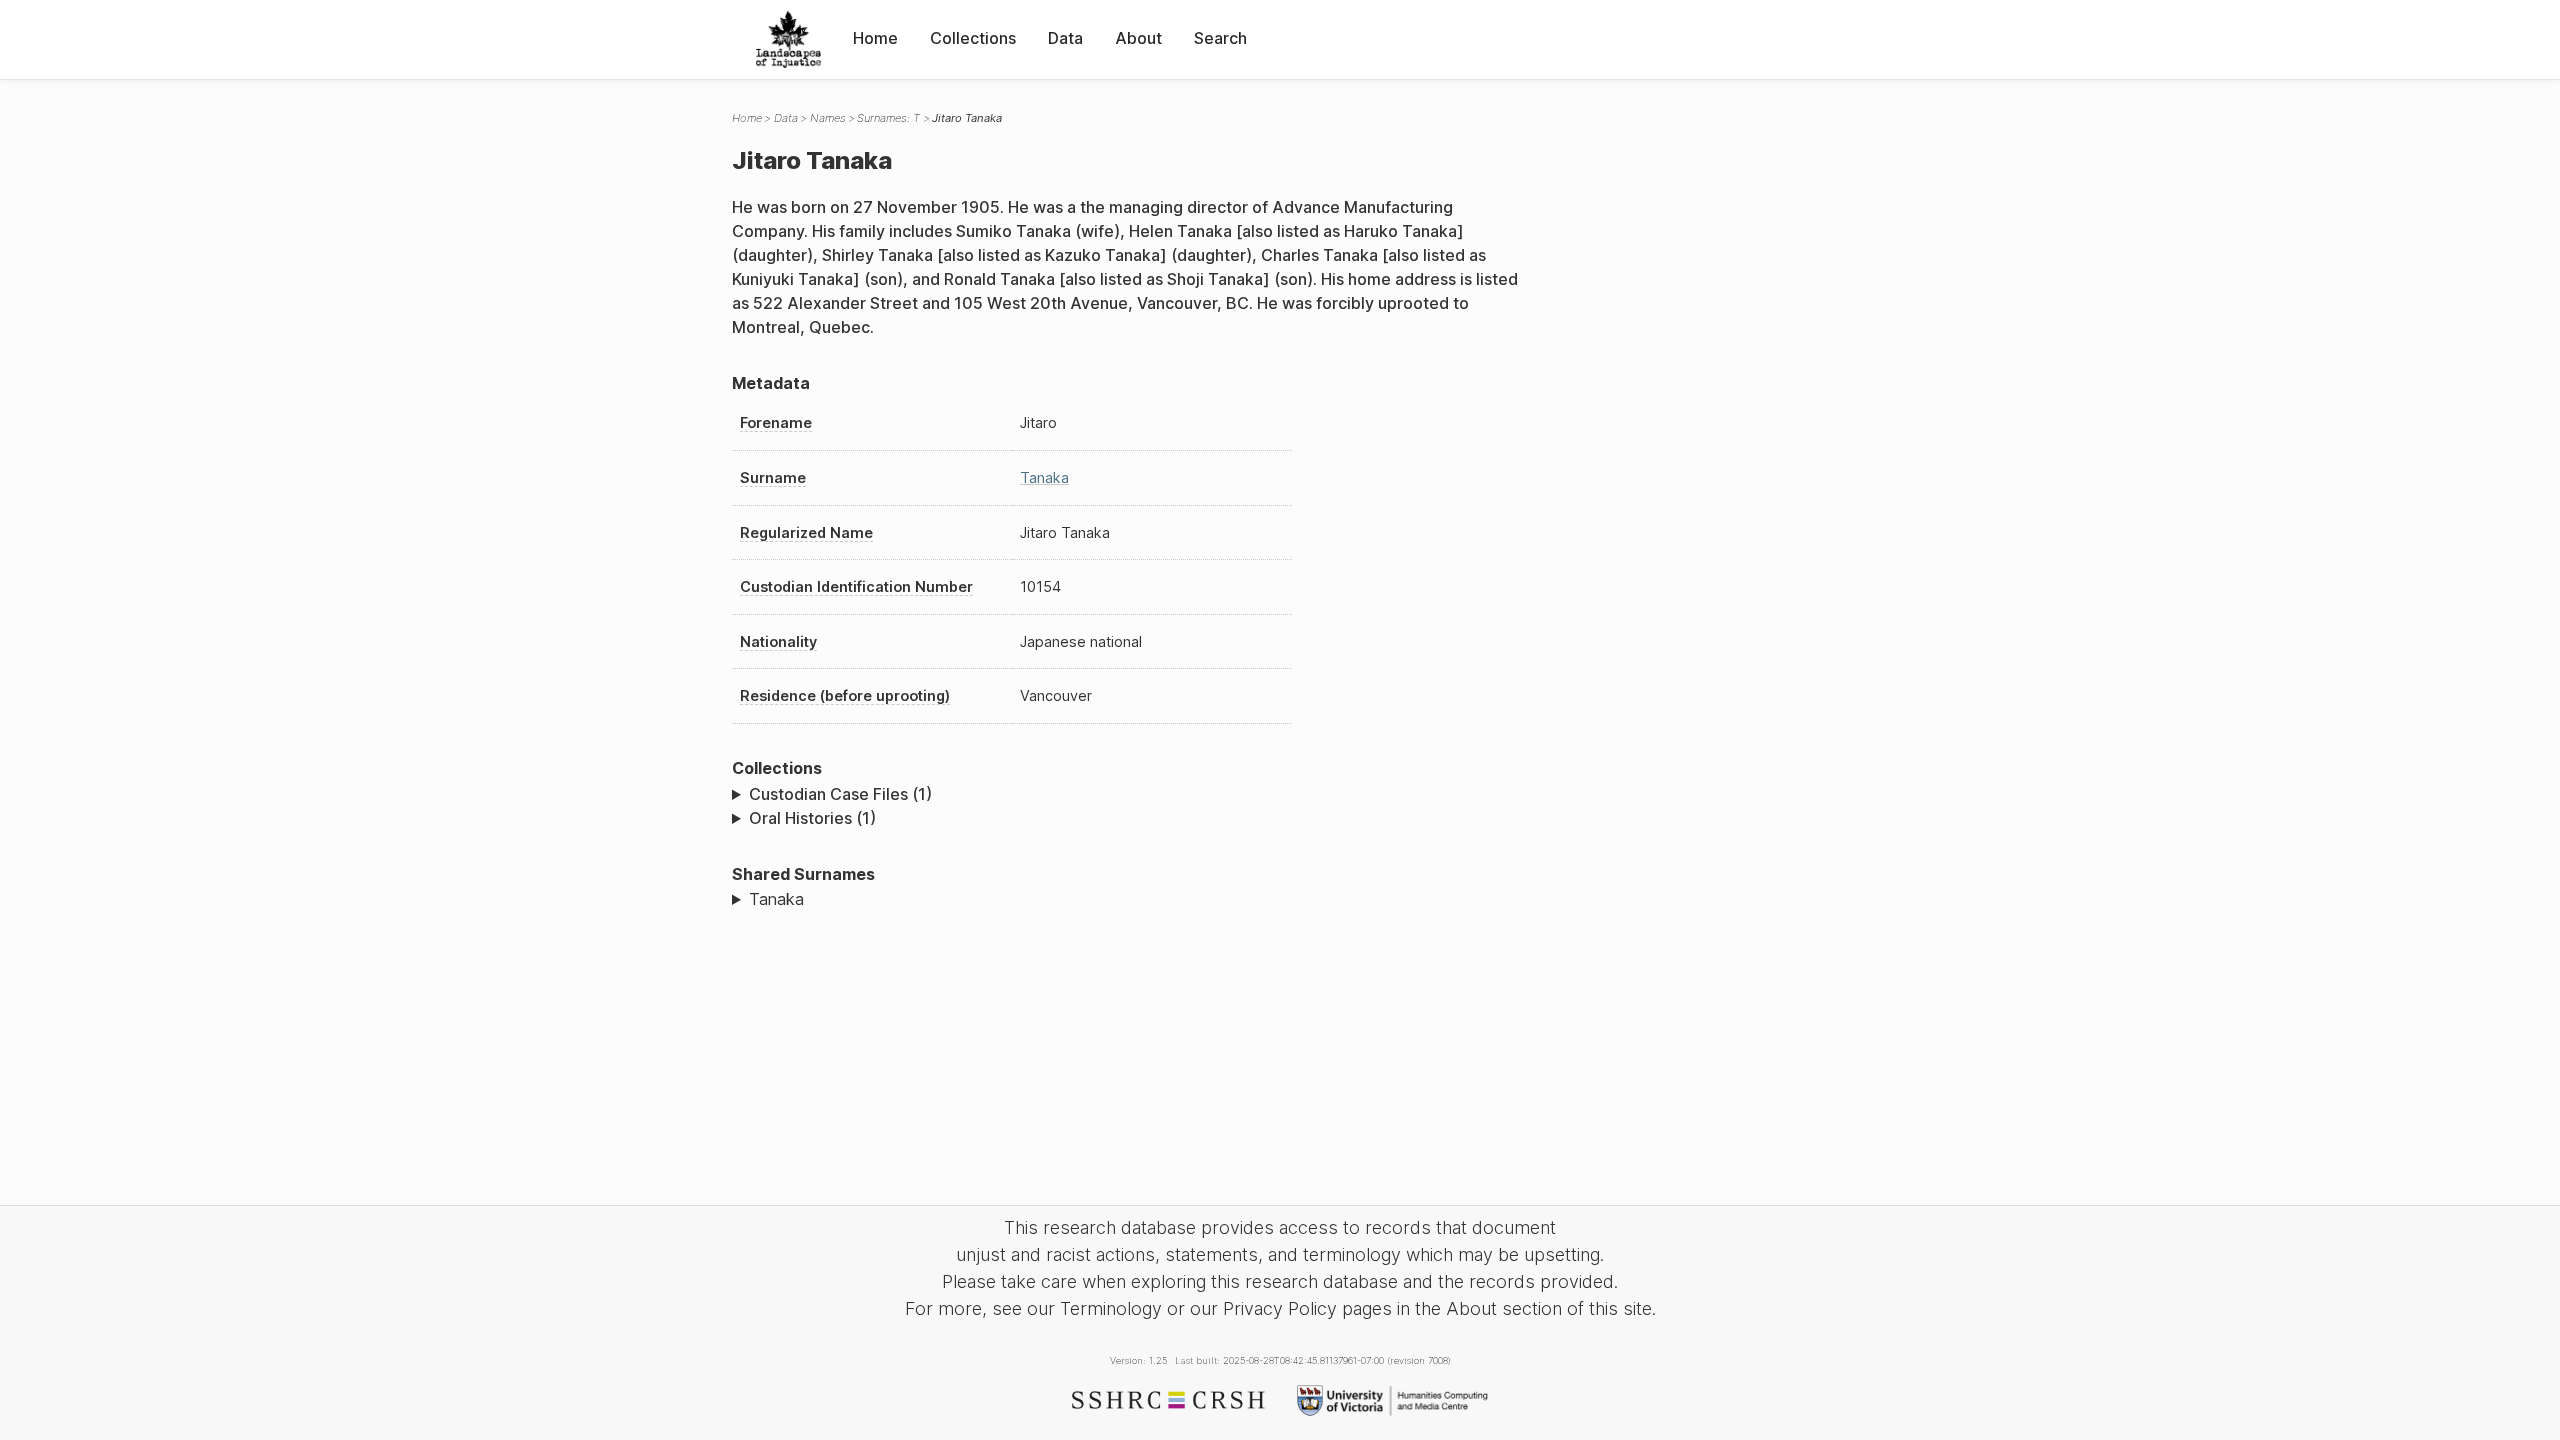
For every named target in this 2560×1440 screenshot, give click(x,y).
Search (1220, 38)
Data (1065, 38)
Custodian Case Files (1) (840, 794)
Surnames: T (888, 118)
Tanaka (1044, 477)
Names (828, 118)
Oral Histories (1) (812, 818)
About (1138, 38)
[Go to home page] (788, 39)
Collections (973, 38)
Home (875, 38)
